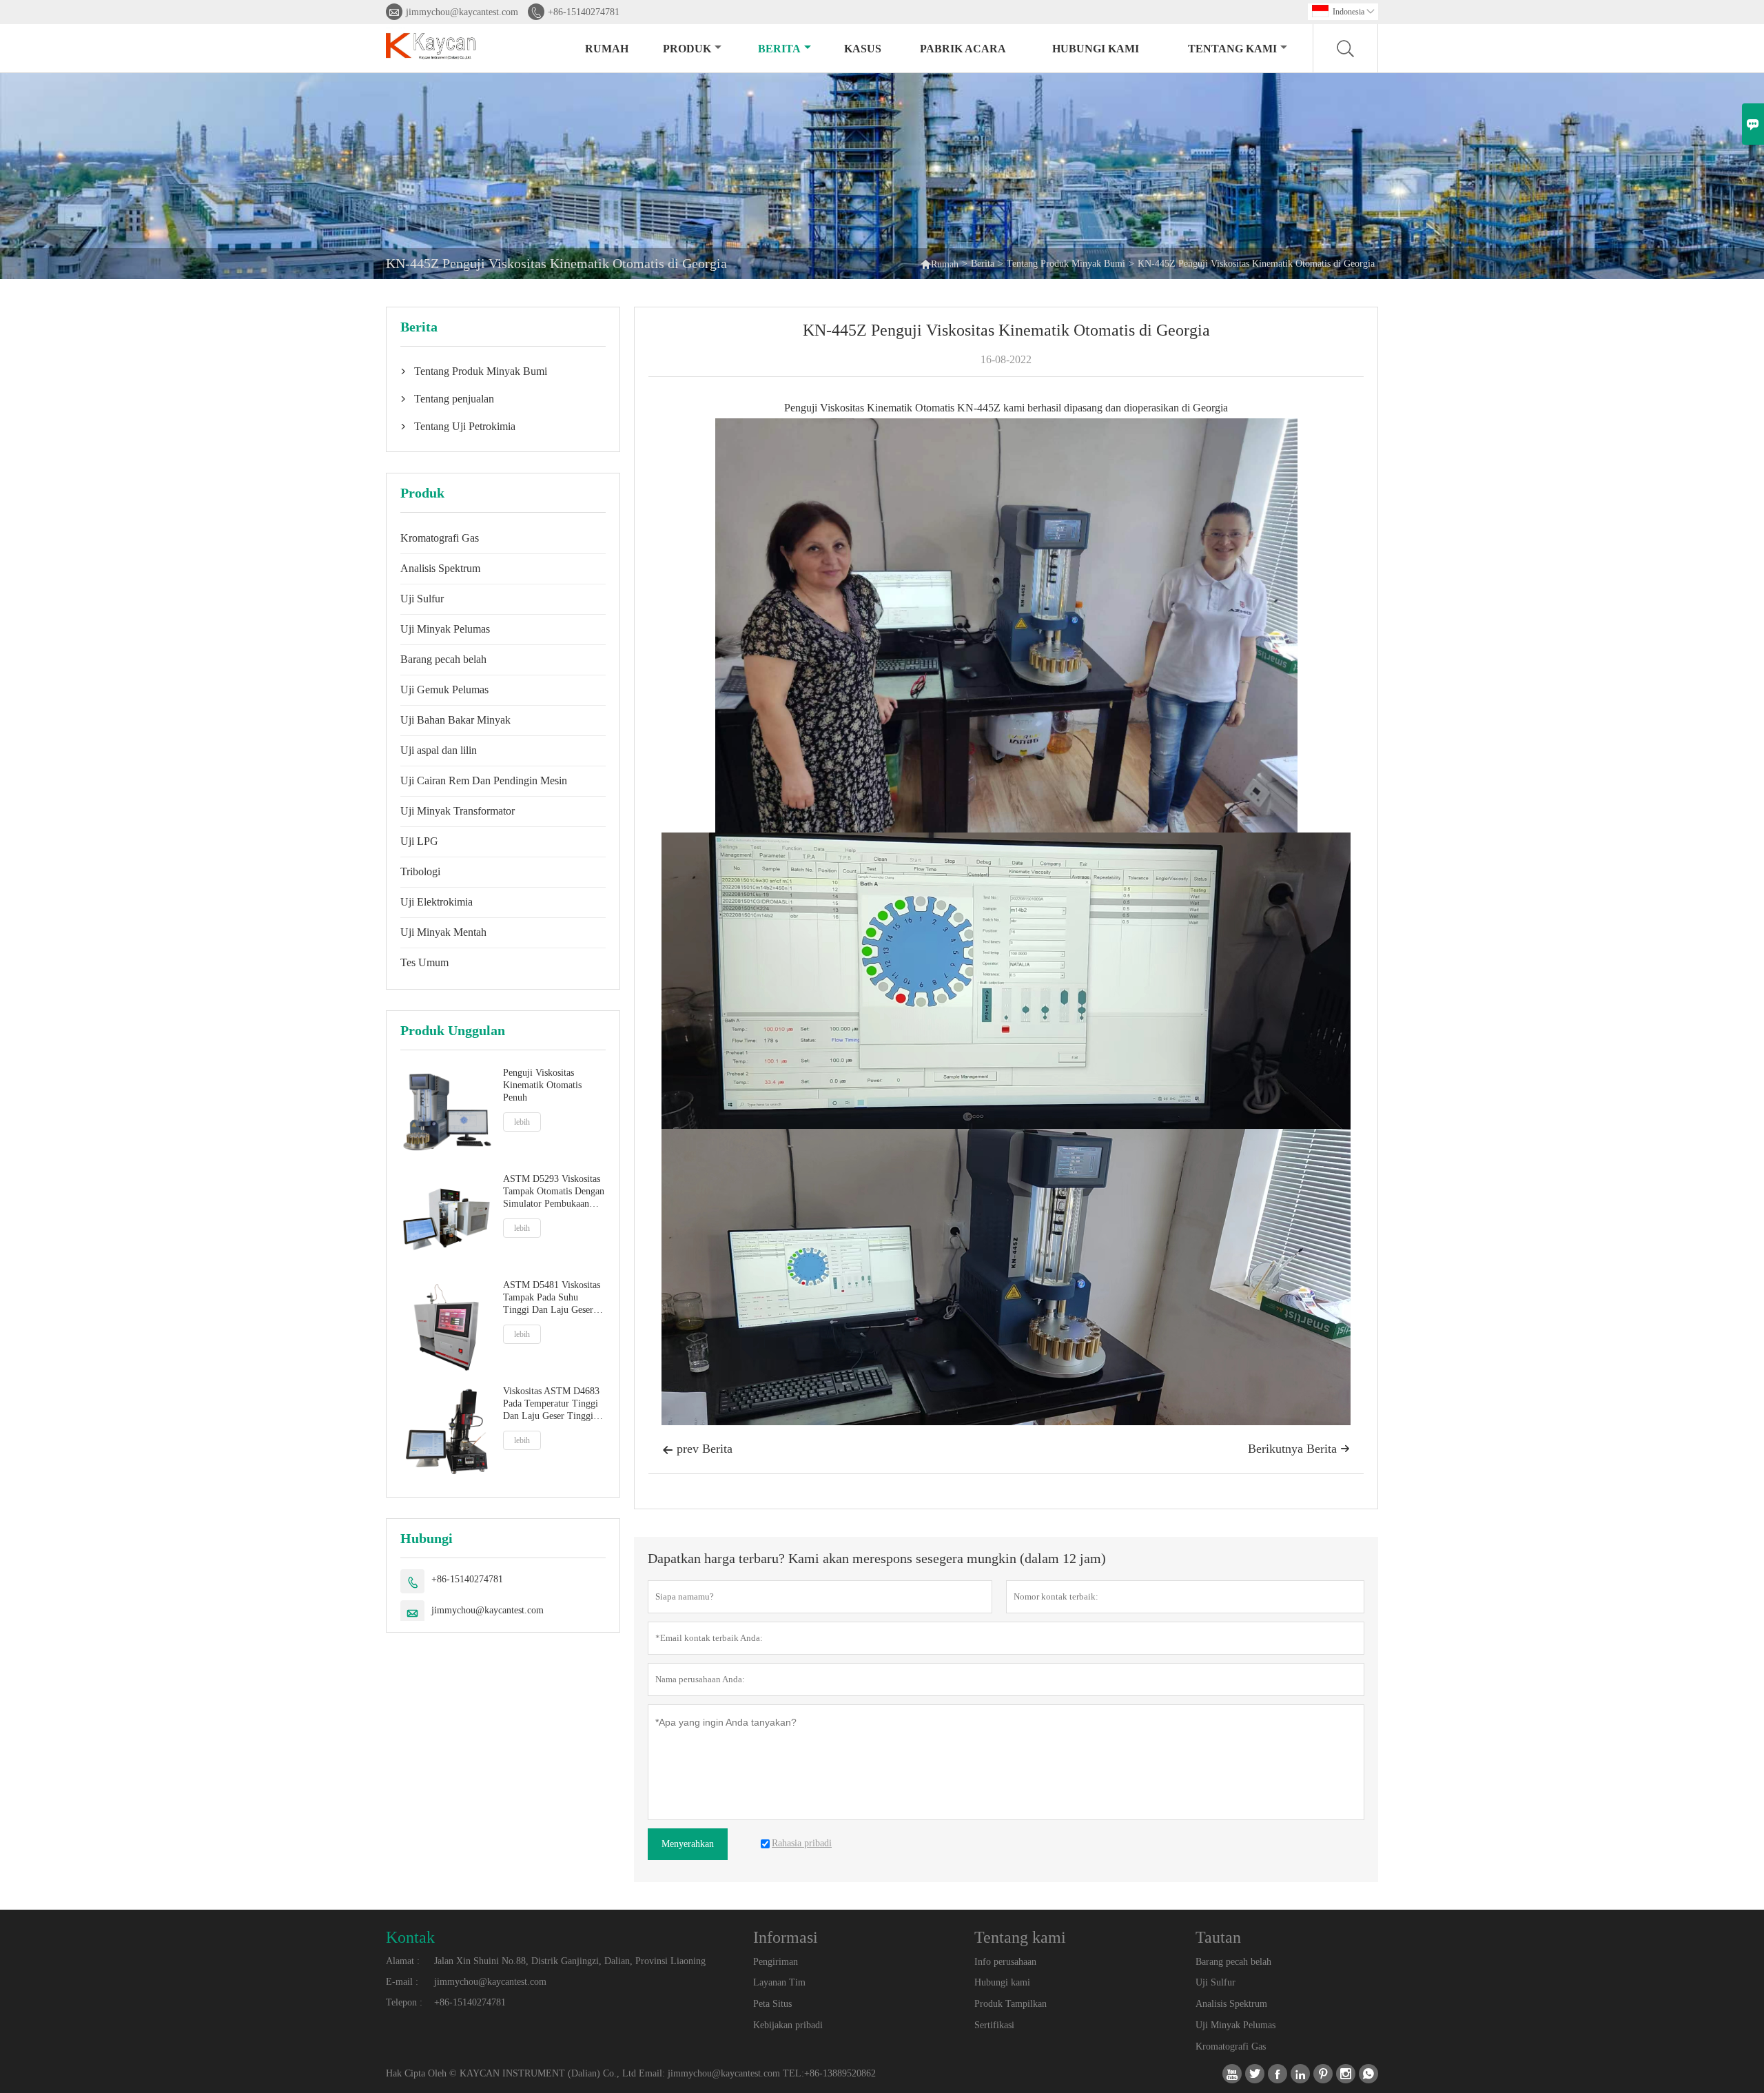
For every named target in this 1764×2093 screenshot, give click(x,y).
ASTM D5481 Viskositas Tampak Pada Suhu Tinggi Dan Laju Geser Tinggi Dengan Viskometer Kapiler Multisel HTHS (552, 1298)
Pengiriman (776, 1962)
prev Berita (697, 1449)
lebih (522, 1122)
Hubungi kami (1096, 49)
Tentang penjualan (454, 399)
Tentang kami (1232, 49)
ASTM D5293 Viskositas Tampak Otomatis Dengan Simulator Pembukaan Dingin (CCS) (554, 1192)
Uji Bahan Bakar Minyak (455, 720)
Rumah (607, 49)
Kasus (863, 49)
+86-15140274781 (584, 12)
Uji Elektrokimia (437, 902)
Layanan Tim (779, 1982)
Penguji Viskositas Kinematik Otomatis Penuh (542, 1085)
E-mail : (402, 1982)
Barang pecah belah (443, 659)
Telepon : (404, 2002)
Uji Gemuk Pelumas (444, 690)
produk (687, 49)
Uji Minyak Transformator (458, 811)
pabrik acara (963, 49)
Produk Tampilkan (1011, 2004)
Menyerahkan (688, 1844)
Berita (779, 49)
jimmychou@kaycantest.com (462, 12)
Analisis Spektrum (440, 568)
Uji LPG (419, 841)
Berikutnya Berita (1299, 1449)
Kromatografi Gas (440, 538)
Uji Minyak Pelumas (445, 629)
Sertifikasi (994, 2025)
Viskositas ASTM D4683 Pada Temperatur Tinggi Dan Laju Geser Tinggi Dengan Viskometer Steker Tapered (551, 1404)
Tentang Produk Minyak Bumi (1066, 264)
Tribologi (420, 871)
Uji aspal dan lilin (439, 750)
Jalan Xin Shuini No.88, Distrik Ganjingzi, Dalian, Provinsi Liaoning (570, 1961)
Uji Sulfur (422, 599)
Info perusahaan (1005, 1962)
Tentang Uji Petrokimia (465, 426)
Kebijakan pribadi (788, 2025)
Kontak (410, 1937)
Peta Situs (772, 2004)
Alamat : (403, 1961)
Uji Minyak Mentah (443, 932)
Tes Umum (424, 962)
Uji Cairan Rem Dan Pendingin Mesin (484, 780)
